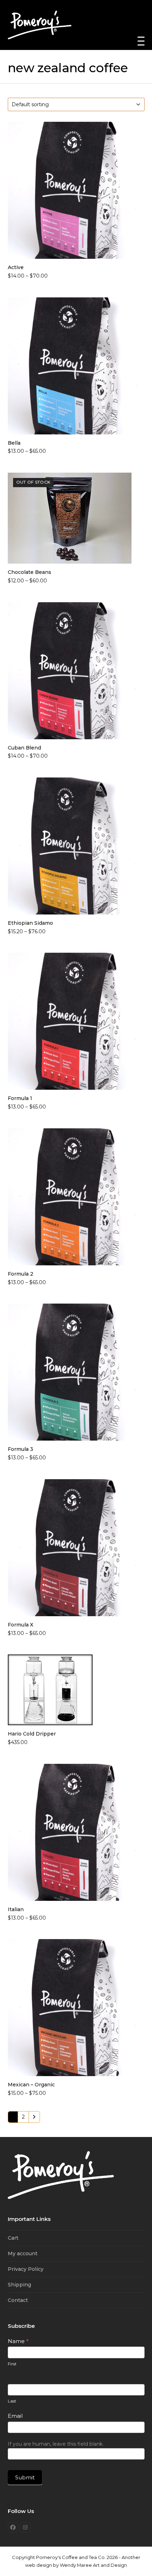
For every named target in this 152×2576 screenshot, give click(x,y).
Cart (13, 2238)
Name (18, 2341)
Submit (25, 2477)
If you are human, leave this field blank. (56, 2444)
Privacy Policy (26, 2269)
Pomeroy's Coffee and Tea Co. (71, 2557)
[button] (141, 41)
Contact (18, 2300)
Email (15, 2416)
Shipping (19, 2285)
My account (23, 2253)
